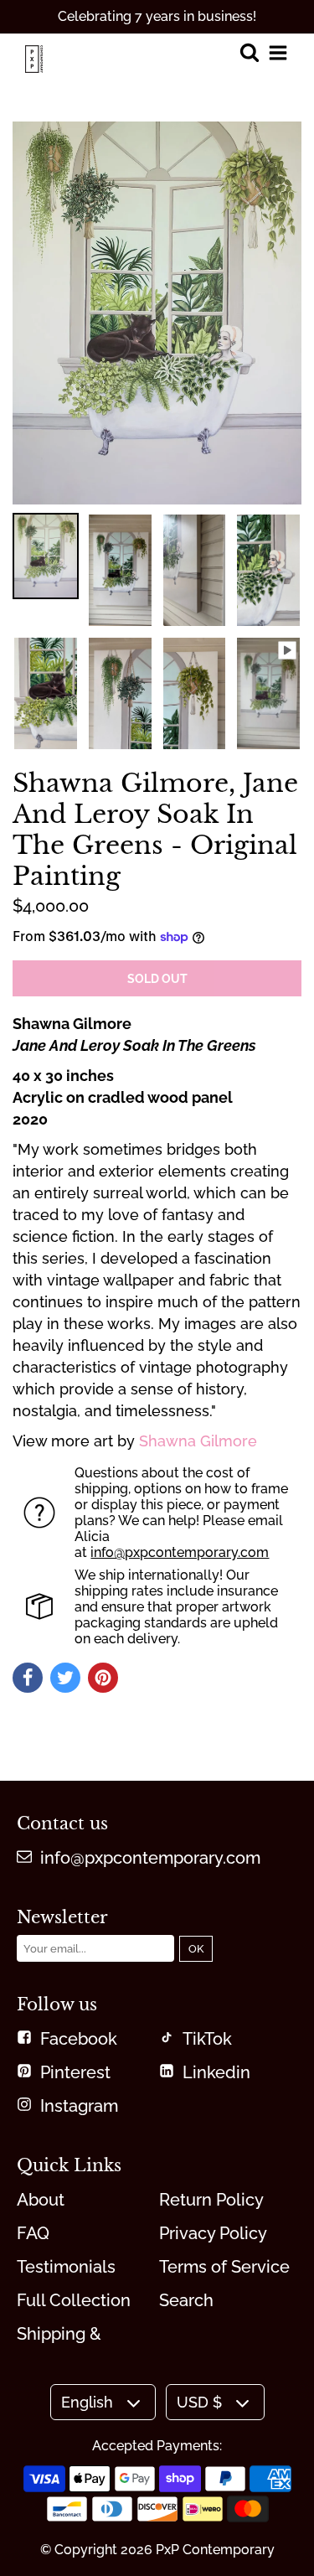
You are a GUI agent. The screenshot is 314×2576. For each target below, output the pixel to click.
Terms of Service (224, 2267)
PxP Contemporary (215, 2550)
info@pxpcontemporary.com (180, 1552)
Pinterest (75, 2072)
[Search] (249, 54)
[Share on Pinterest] (103, 1678)
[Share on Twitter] (65, 1678)
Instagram (79, 2106)
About (41, 2200)
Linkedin (216, 2072)
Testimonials (66, 2267)
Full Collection (74, 2300)
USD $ (199, 2402)
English (87, 2402)
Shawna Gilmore (198, 1441)
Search (186, 2300)
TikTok (207, 2039)
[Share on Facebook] (28, 1678)
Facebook (79, 2039)
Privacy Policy (213, 2233)
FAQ (33, 2233)
